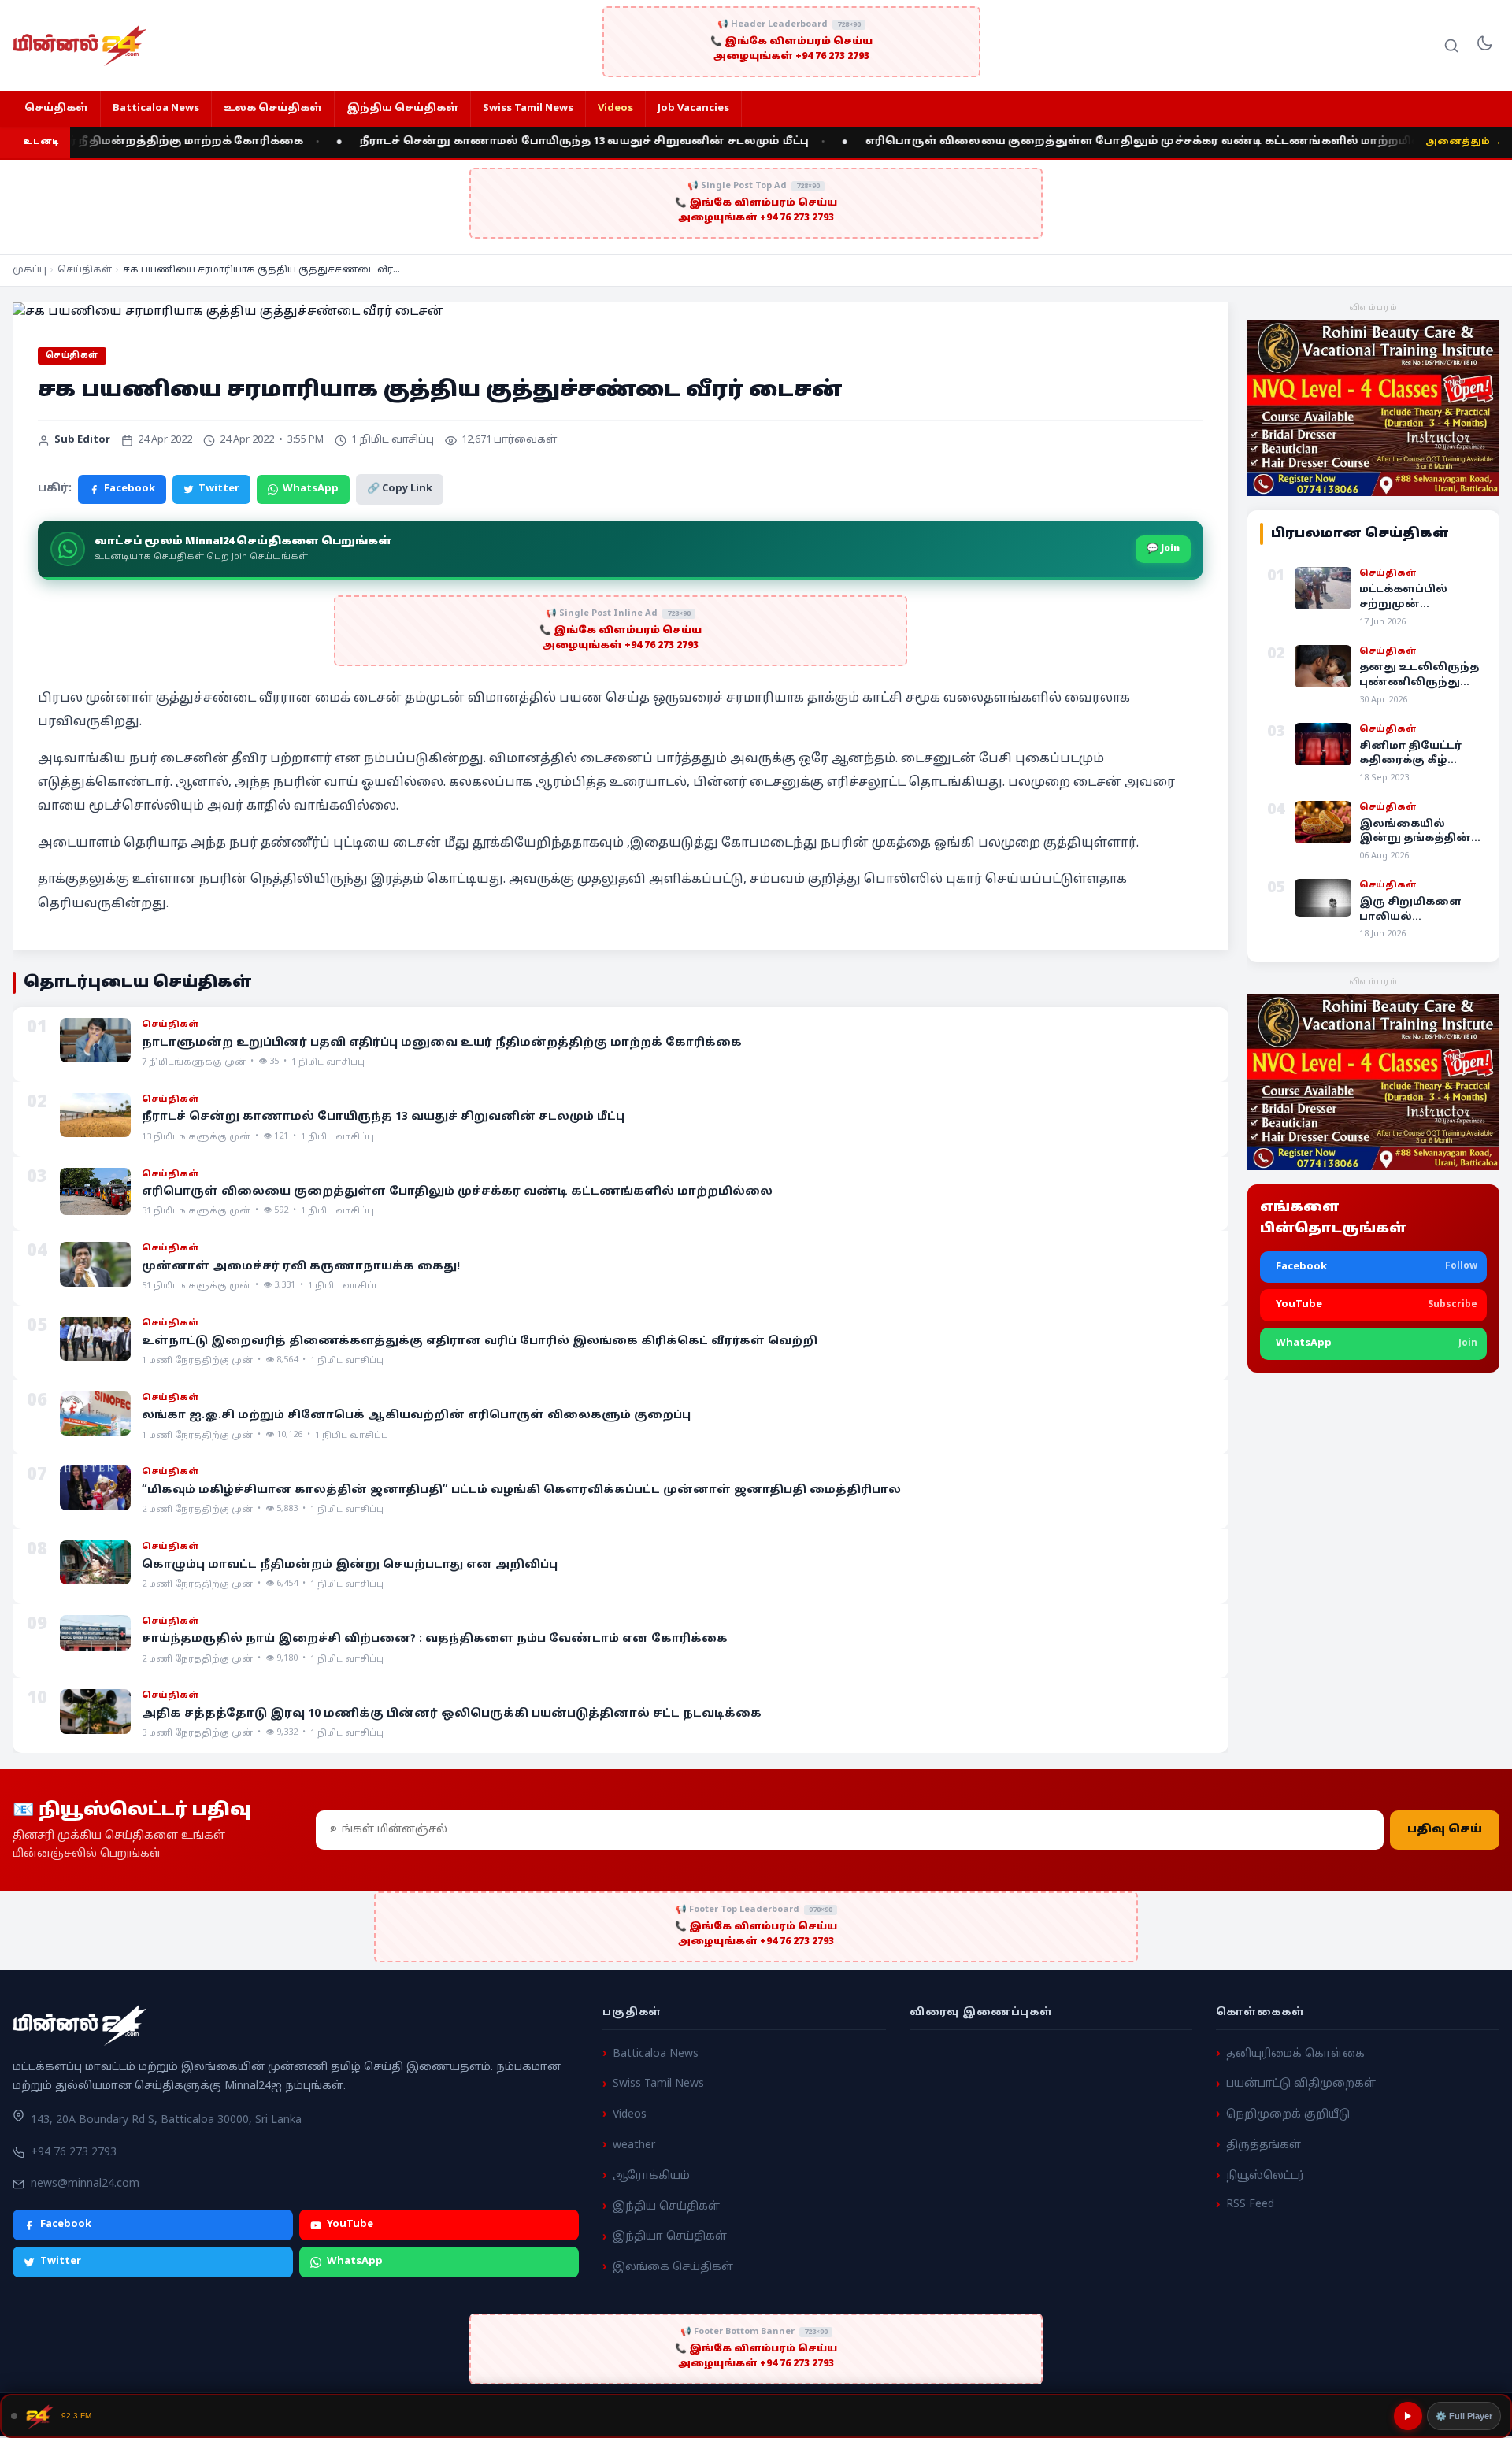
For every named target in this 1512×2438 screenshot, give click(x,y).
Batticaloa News (156, 109)
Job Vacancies (693, 109)
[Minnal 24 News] (80, 46)
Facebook (130, 489)
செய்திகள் (56, 109)
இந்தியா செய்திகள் (670, 2237)
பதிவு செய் (1445, 1830)
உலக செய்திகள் (273, 109)
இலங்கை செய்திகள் (673, 2268)
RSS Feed (1250, 2205)
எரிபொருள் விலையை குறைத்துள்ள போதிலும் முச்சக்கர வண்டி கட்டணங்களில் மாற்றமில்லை (1080, 142)
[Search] (1451, 46)
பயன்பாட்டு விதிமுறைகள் (1301, 2084)
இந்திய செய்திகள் (402, 109)
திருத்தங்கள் (1264, 2145)
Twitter (219, 489)
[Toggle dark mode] (1484, 46)
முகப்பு (30, 270)
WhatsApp (311, 489)
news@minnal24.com (85, 2183)
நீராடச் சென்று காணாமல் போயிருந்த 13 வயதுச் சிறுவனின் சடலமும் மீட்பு (507, 142)
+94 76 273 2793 (74, 2153)
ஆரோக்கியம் (651, 2175)
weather (634, 2145)
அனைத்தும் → (1463, 142)
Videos (615, 109)
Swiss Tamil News (528, 109)
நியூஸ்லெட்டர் (1266, 2175)
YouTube (350, 2225)
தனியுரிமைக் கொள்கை (1295, 2053)
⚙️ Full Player (1464, 2416)
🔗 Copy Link (400, 489)
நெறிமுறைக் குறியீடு (1288, 2115)
